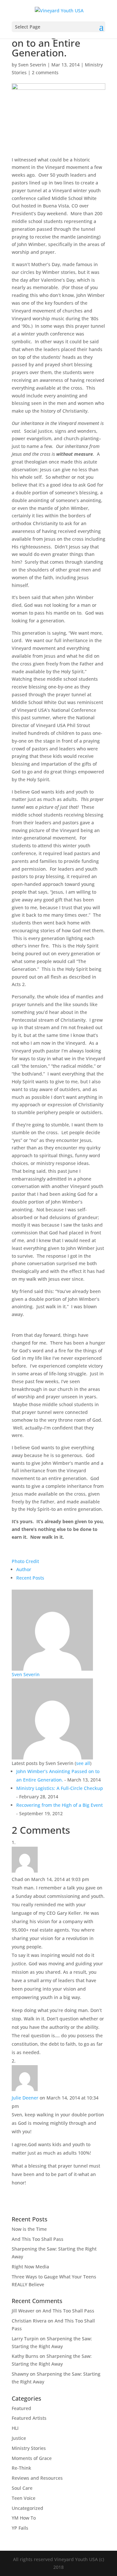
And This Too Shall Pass (38, 2239)
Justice (19, 2438)
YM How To (24, 2518)
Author (24, 1569)
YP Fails (20, 2528)
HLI (15, 2428)
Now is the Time (29, 2229)
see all (83, 1763)
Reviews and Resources (37, 2478)
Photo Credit (25, 1561)
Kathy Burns (25, 2356)
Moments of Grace (32, 2458)
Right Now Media (30, 2267)
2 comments (45, 72)
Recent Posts (30, 1578)
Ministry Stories (29, 2448)
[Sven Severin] (52, 1667)
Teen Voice (24, 2498)
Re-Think (21, 2468)
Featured (21, 2408)
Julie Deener (25, 2098)
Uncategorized (27, 2508)
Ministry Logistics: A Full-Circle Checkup (60, 1788)
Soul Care (22, 2488)
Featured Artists (29, 2418)
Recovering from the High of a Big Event (59, 1805)
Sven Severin (32, 65)
